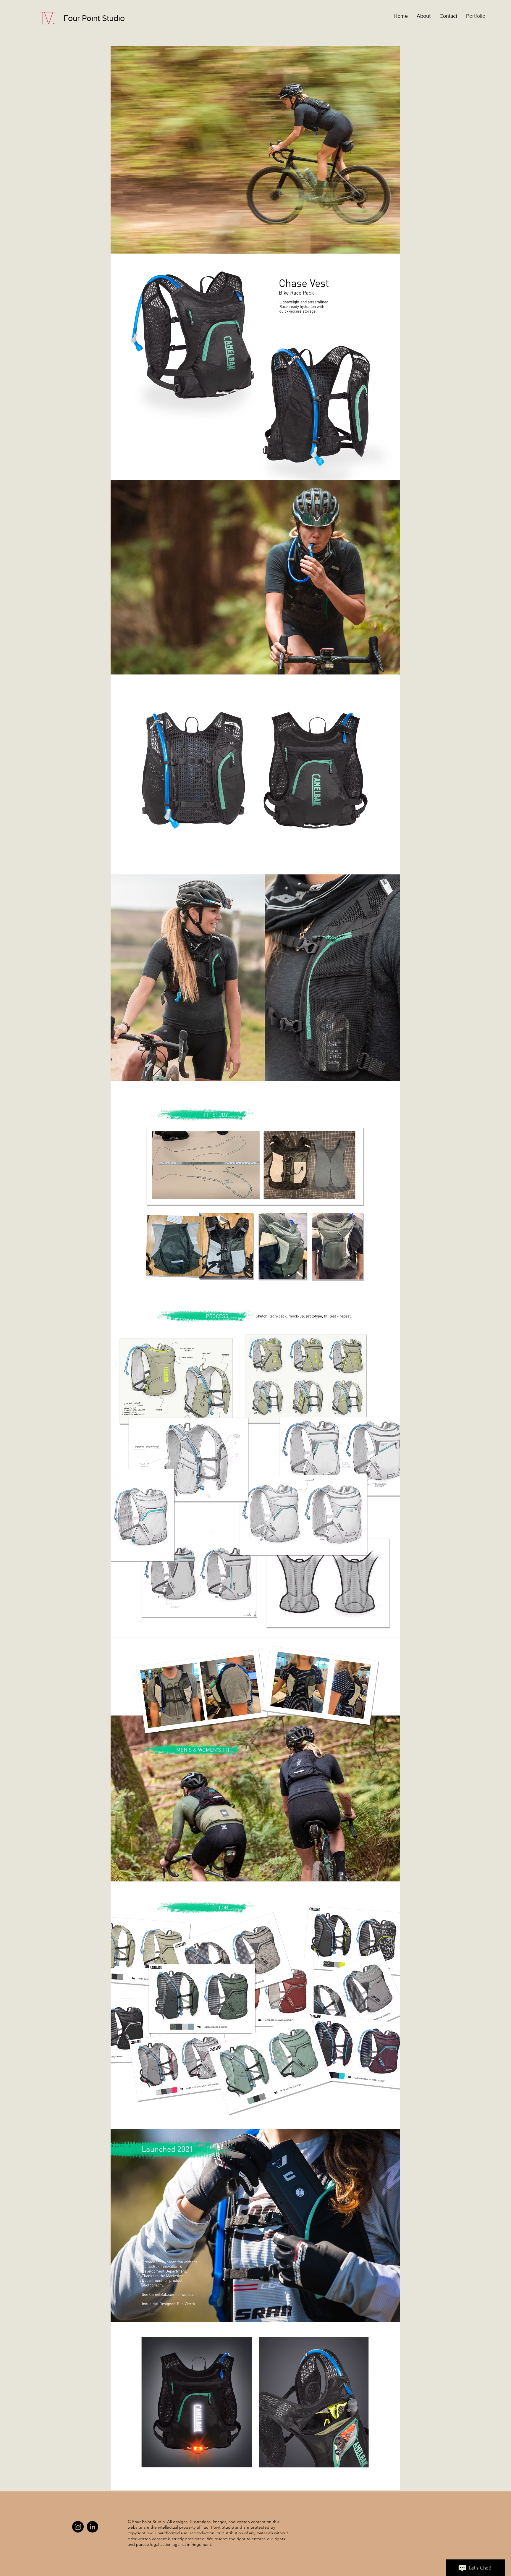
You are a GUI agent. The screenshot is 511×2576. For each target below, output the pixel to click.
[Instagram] (78, 2527)
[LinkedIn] (92, 2527)
